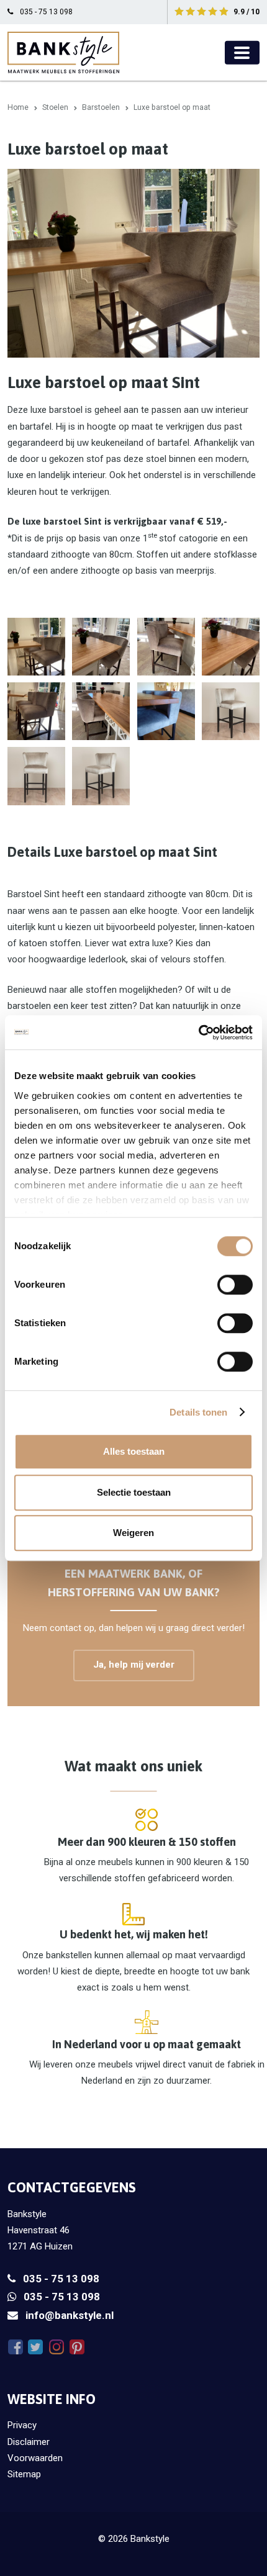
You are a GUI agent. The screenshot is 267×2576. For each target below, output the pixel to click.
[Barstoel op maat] (101, 647)
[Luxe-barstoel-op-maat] (166, 711)
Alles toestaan (134, 1451)
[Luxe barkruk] (166, 647)
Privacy (22, 2425)
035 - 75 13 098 (61, 2279)
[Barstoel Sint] (36, 647)
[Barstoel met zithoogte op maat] (231, 711)
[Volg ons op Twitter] (36, 2347)
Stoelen (55, 107)
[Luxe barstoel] (231, 647)
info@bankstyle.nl (70, 2315)
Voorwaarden (35, 2458)
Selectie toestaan (134, 1492)
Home (18, 107)
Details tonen (198, 1412)
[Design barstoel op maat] (101, 776)
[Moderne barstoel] (101, 711)
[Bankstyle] (63, 52)
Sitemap (24, 2474)
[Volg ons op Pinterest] (77, 2347)
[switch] (235, 1285)
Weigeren (133, 1533)
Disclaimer (29, 2442)
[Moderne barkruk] (36, 711)
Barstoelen (101, 107)
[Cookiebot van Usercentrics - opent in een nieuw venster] (198, 1033)
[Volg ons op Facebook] (15, 2347)
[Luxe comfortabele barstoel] (36, 776)
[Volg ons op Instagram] (56, 2347)
